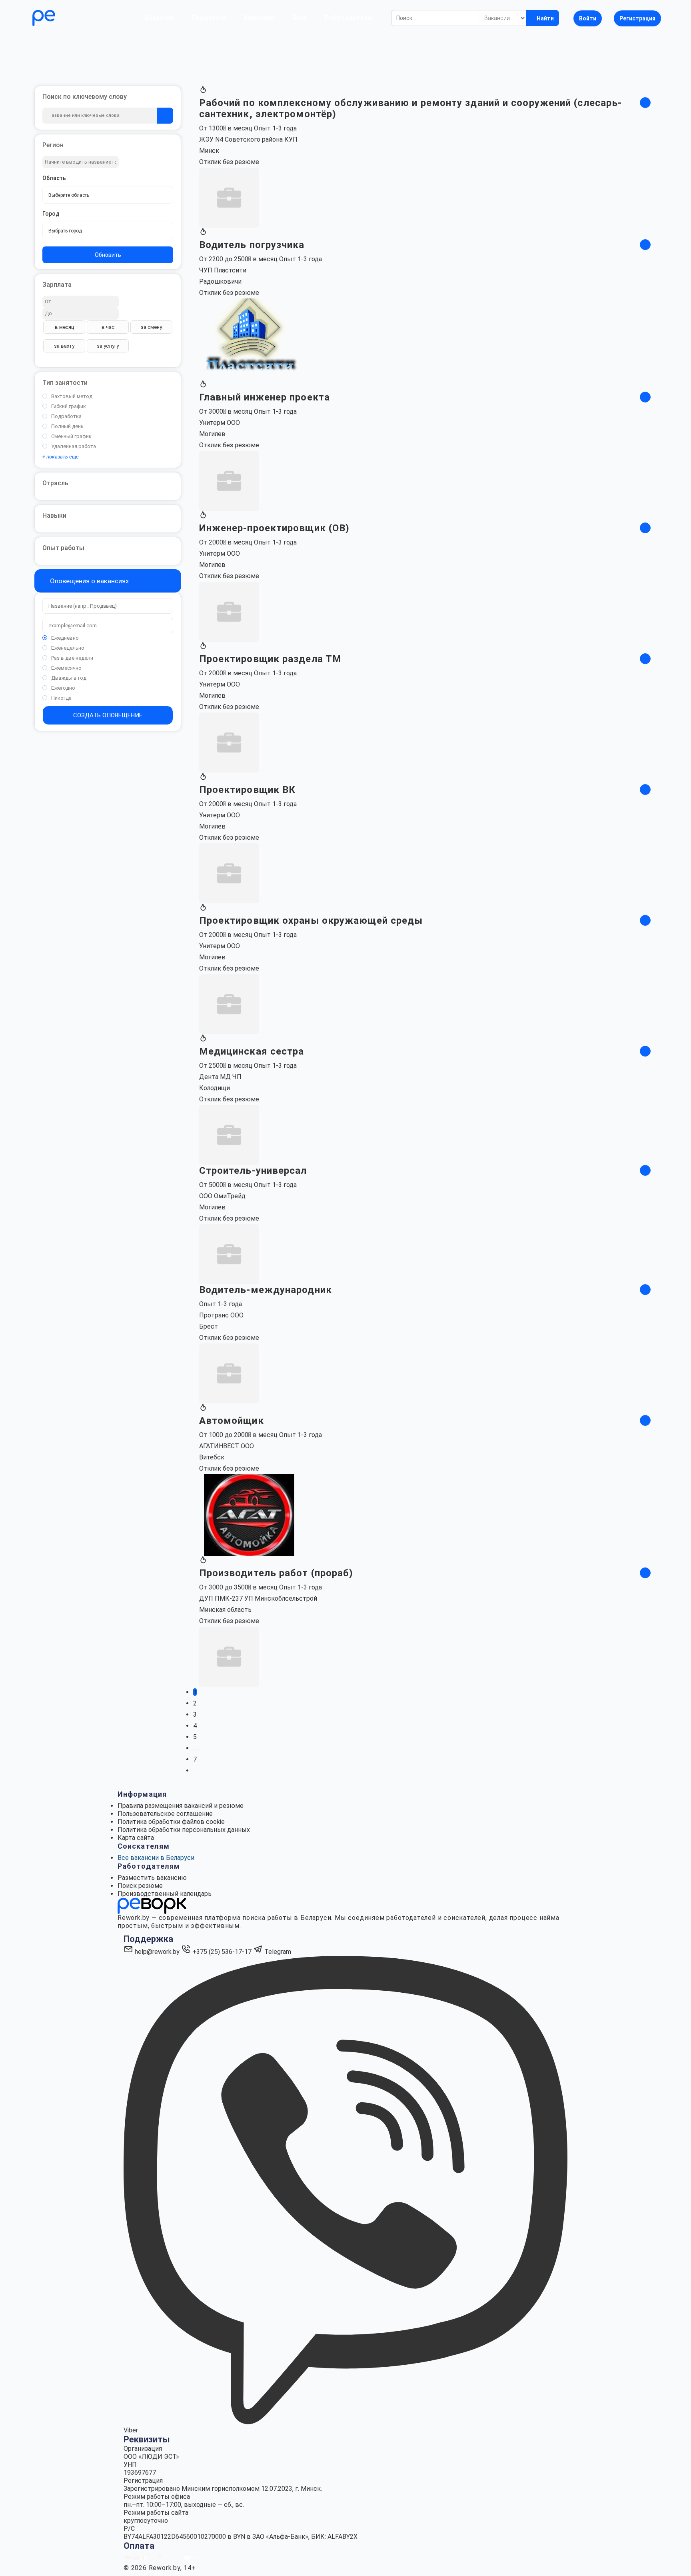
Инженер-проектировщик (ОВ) (275, 528)
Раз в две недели (72, 658)
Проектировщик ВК (248, 790)
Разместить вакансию (152, 1878)
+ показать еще (61, 457)
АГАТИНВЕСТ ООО (227, 1446)
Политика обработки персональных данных (184, 1830)
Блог (300, 18)
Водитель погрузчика (252, 245)
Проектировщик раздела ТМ (270, 659)
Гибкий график (69, 406)
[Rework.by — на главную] (152, 1905)
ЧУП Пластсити (223, 270)
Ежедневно (65, 638)
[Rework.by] (67, 18)
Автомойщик (232, 1421)
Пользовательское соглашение (165, 1814)
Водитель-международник (266, 1290)
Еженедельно (68, 648)
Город (51, 214)
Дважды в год (69, 678)
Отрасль (55, 483)
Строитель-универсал (253, 1171)
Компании (259, 18)
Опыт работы (63, 548)
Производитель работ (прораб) (276, 1573)
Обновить (108, 255)
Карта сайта (136, 1838)
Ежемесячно (66, 668)
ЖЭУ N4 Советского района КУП (248, 139)
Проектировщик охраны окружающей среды (311, 921)
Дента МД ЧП (220, 1077)
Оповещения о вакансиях (89, 581)
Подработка (66, 416)
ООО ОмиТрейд (222, 1196)
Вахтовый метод (72, 396)
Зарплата (57, 285)
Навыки (54, 515)
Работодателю (349, 18)
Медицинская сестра (252, 1051)
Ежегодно (63, 688)
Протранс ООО (221, 1315)
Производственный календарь (165, 1894)
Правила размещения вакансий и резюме (181, 1806)
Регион (53, 145)
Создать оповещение (108, 715)
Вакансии (159, 18)
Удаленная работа (74, 446)
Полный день (67, 426)
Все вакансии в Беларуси (156, 1858)
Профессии (209, 18)
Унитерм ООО (220, 423)
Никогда (61, 698)
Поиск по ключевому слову (85, 97)
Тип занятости (65, 383)
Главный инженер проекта (265, 397)
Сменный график (71, 436)
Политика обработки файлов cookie (171, 1822)
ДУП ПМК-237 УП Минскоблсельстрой (258, 1598)
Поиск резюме (140, 1886)
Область (54, 178)
